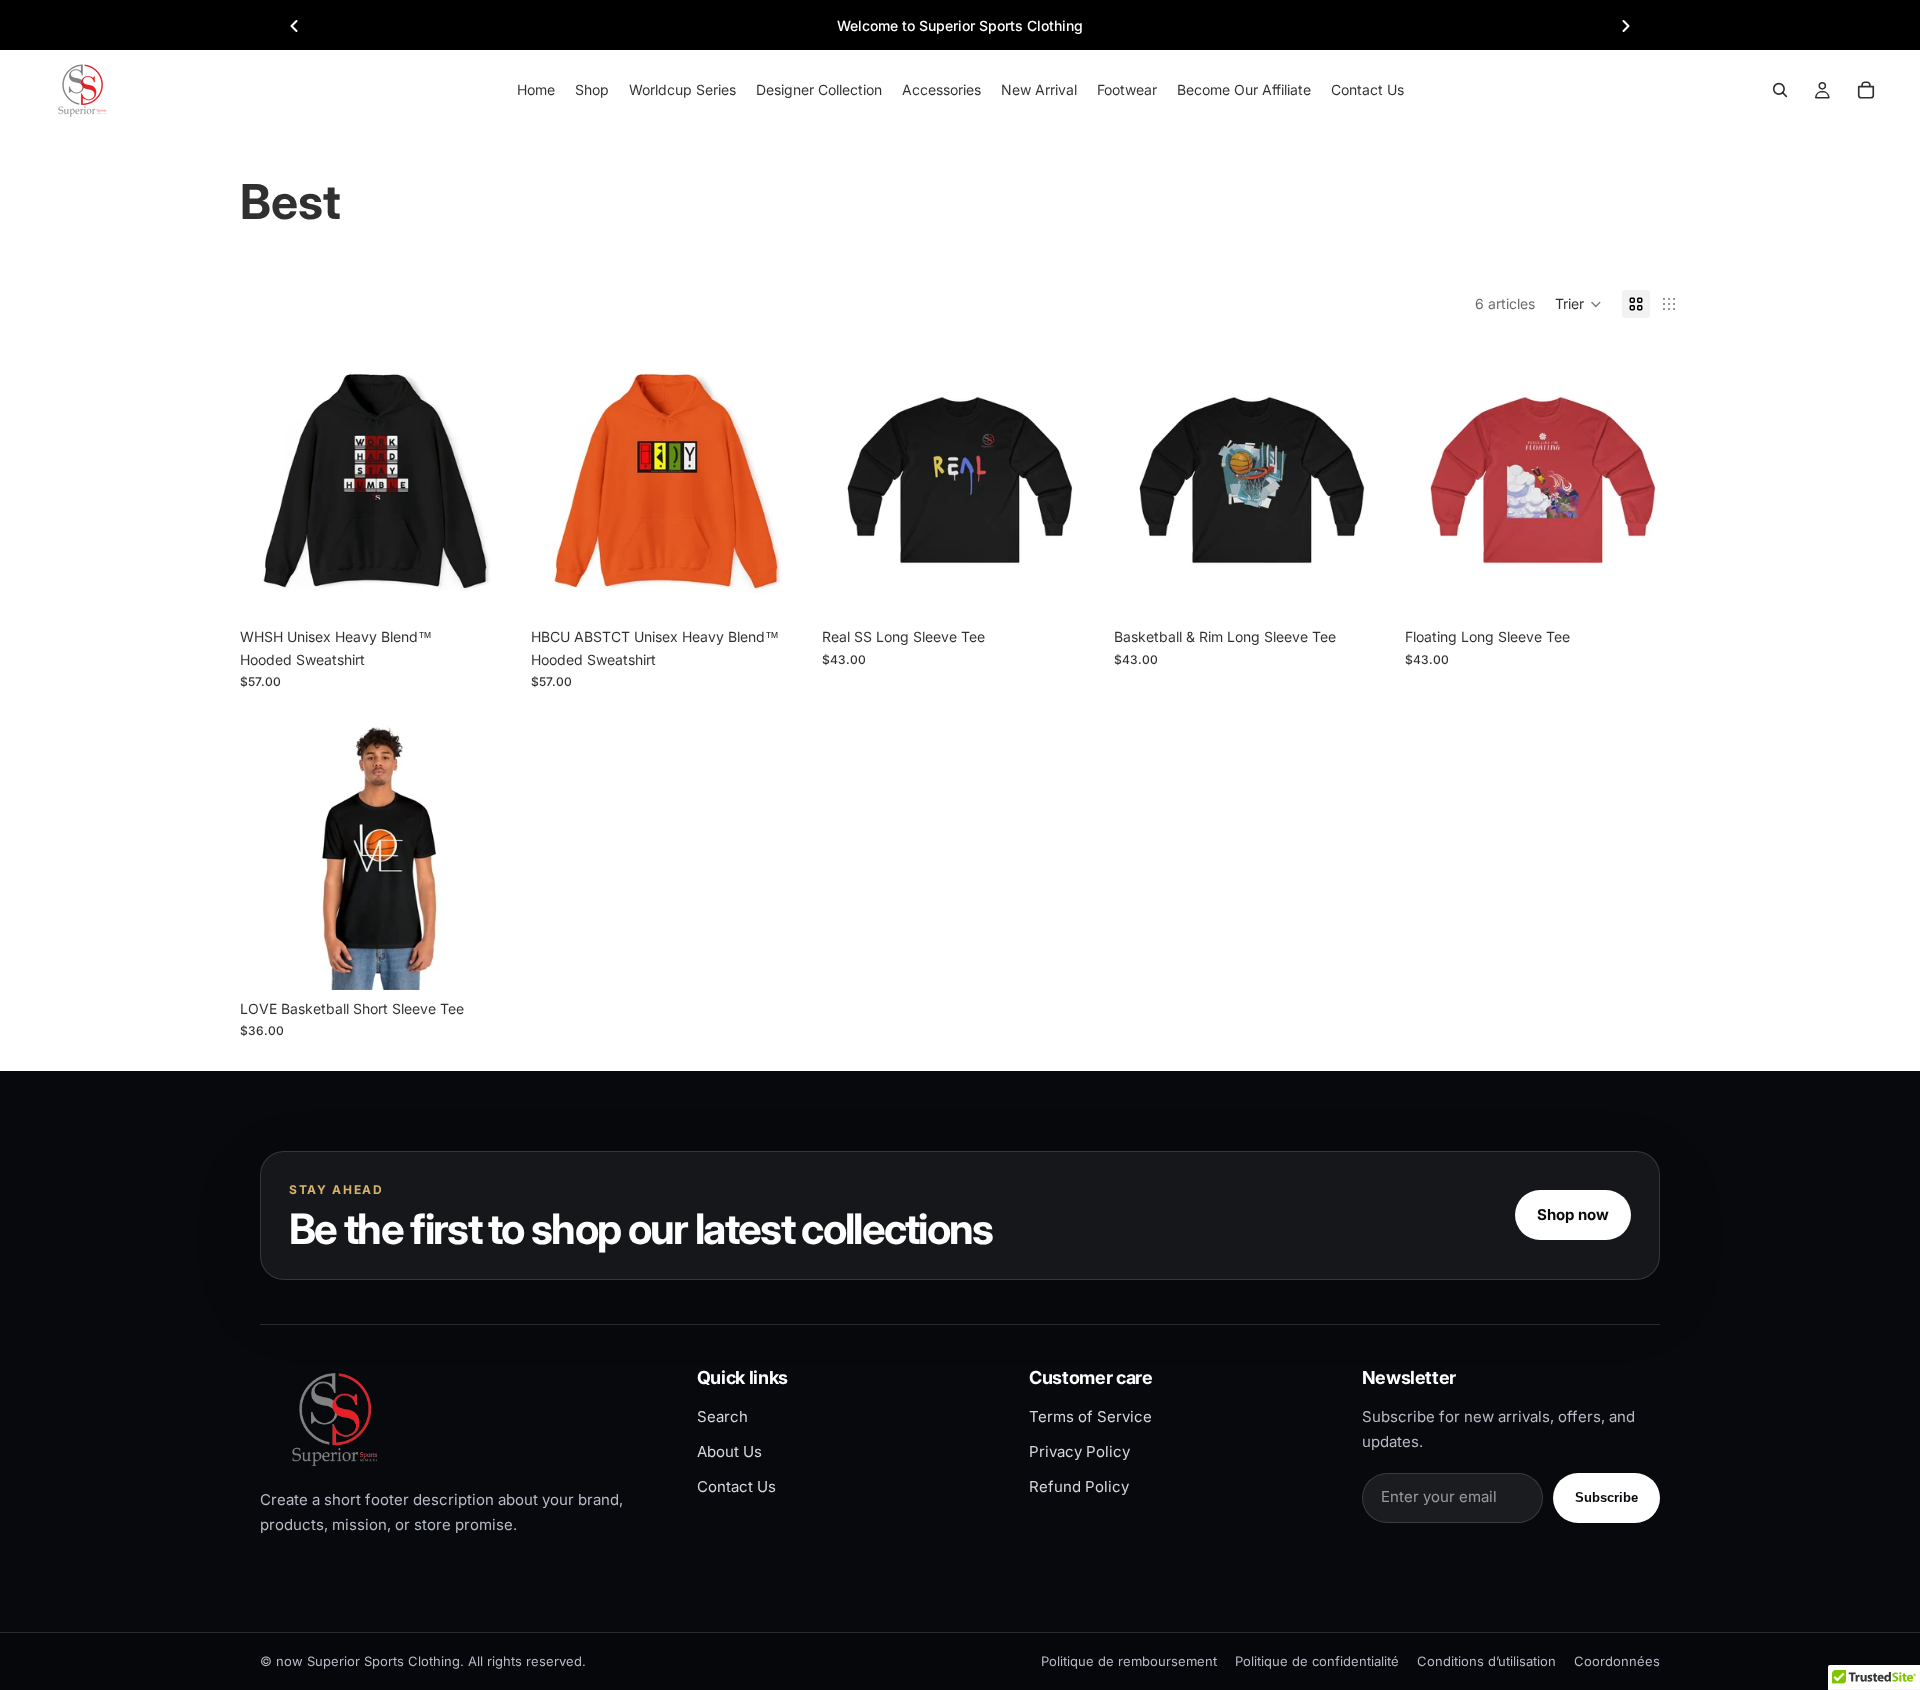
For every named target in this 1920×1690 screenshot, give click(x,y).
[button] (1578, 304)
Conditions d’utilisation (1486, 1661)
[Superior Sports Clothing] (461, 1418)
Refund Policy (1079, 1486)
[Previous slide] (294, 26)
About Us (729, 1451)
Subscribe (1606, 1497)
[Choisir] (484, 588)
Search (722, 1416)
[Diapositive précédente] (270, 480)
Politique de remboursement (1129, 1661)
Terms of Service (1090, 1416)
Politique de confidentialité (1317, 1661)
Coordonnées (1617, 1661)
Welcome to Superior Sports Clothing (960, 25)
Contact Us (736, 1486)
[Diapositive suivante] (485, 480)
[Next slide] (1626, 26)
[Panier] (1866, 90)
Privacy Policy (1079, 1451)
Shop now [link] (1573, 1214)
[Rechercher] (1780, 90)
